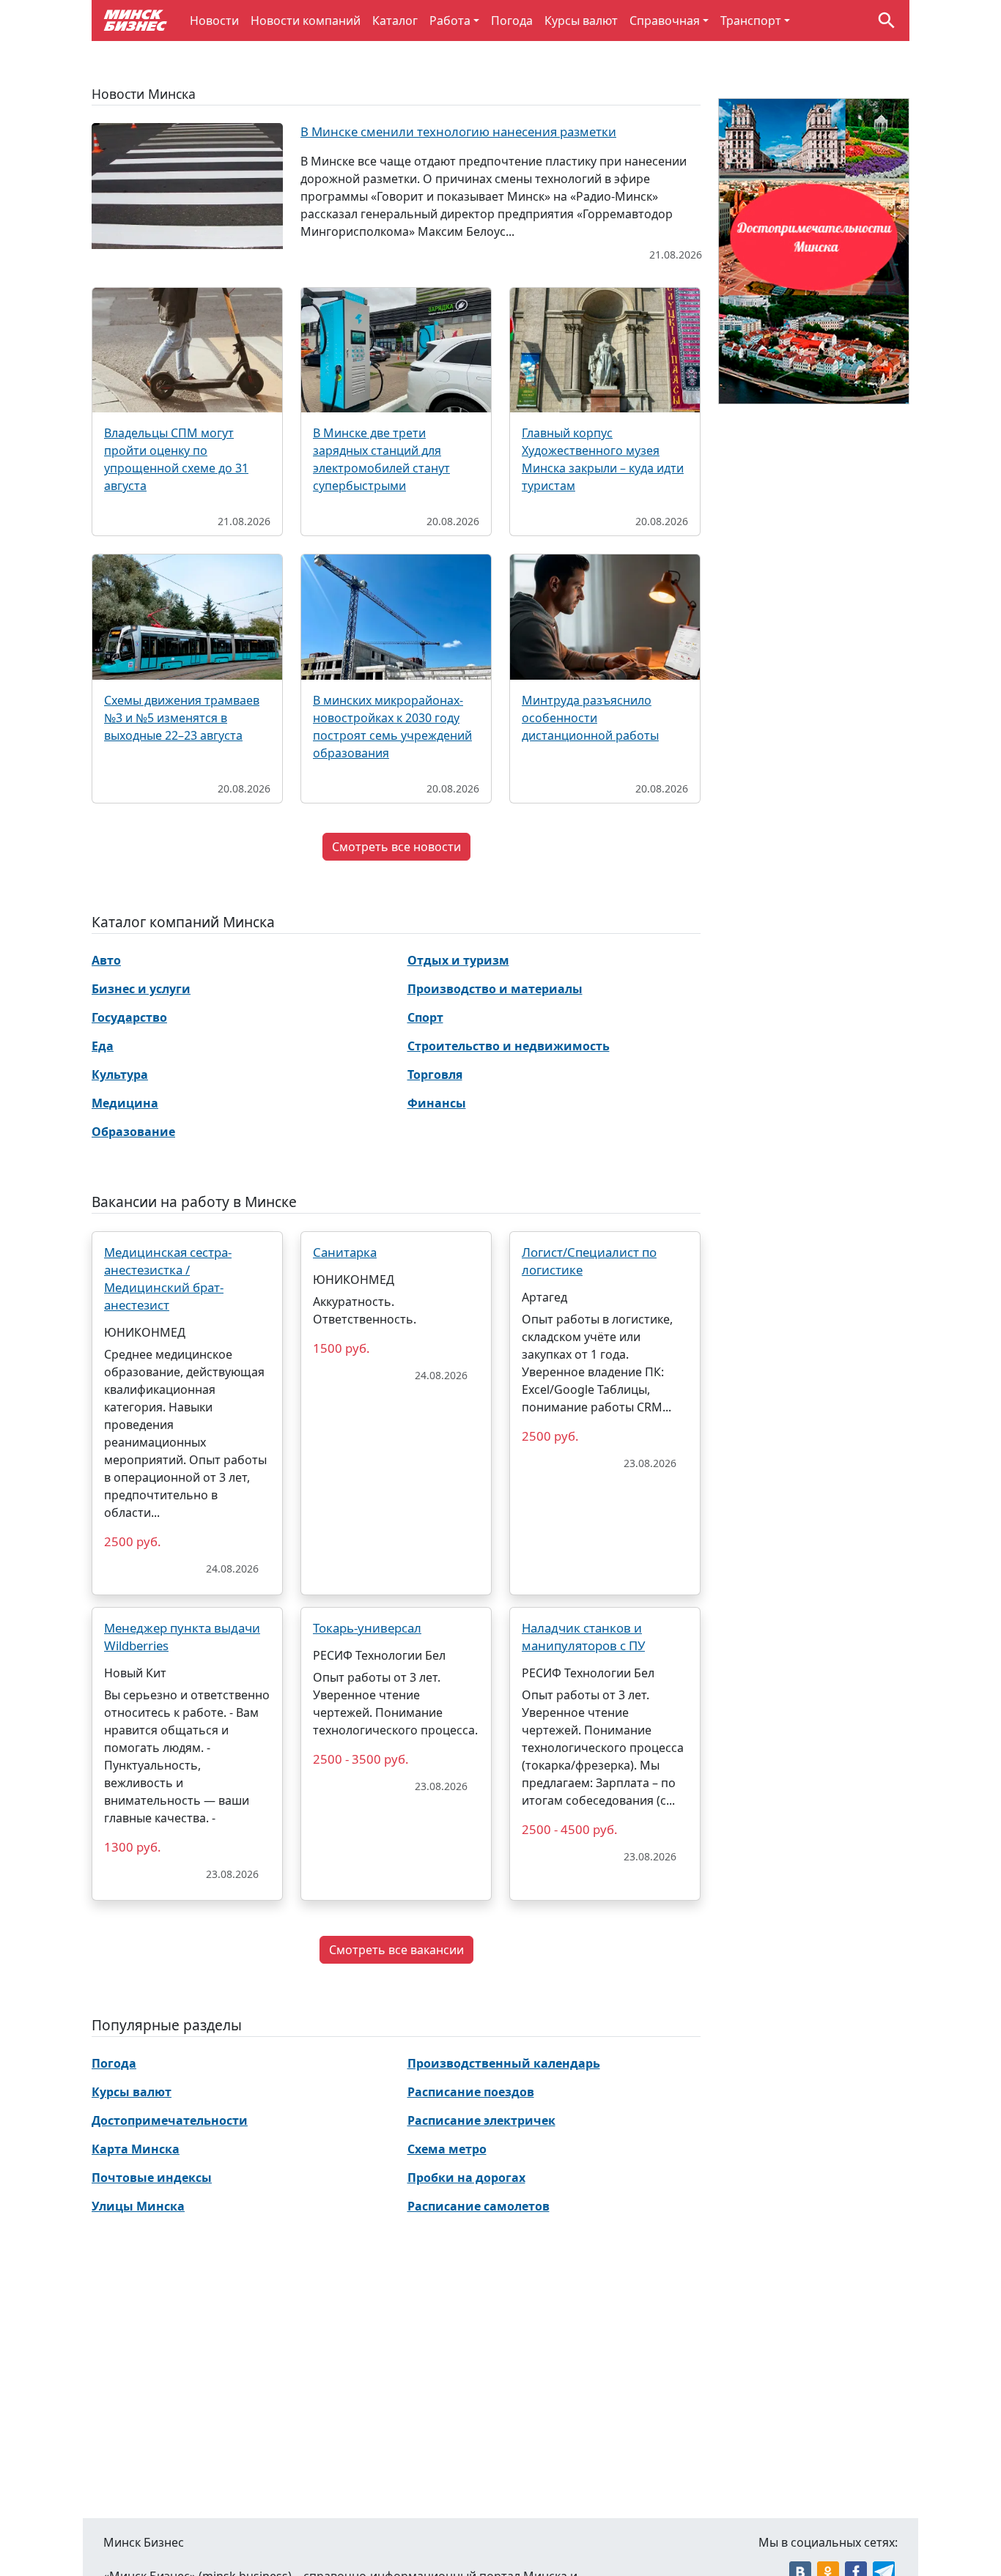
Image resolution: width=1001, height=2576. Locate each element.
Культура (120, 1074)
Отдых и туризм (458, 960)
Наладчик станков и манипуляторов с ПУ (583, 1637)
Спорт (425, 1017)
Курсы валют (581, 21)
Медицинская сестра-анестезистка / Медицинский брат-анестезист (168, 1278)
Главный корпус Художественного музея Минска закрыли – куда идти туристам (603, 459)
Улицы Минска (138, 2206)
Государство (129, 1017)
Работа (450, 21)
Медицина (125, 1103)
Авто (106, 960)
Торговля (435, 1074)
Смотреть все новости (396, 847)
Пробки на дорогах (466, 2178)
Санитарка (345, 1252)
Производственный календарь (504, 2063)
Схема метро (447, 2149)
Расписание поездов (471, 2092)
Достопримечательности (170, 2120)
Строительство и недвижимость (509, 1046)
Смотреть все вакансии (396, 1950)
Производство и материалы (495, 989)
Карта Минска (136, 2149)
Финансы (437, 1103)
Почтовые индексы (152, 2178)
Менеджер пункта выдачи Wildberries (182, 1637)
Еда (103, 1046)
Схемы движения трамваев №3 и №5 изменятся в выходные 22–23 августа (182, 718)
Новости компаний (306, 21)
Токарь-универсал (367, 1628)
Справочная (665, 21)
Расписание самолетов (479, 2206)
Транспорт (751, 21)
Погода (512, 21)
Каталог (395, 21)
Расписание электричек (481, 2120)
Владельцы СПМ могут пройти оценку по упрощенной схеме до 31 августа (176, 459)
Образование (133, 1132)
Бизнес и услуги (141, 989)
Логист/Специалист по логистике (589, 1261)
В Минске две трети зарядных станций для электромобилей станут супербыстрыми (381, 459)
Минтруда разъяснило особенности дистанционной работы (590, 718)
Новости (214, 21)
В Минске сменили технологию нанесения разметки (458, 131)
